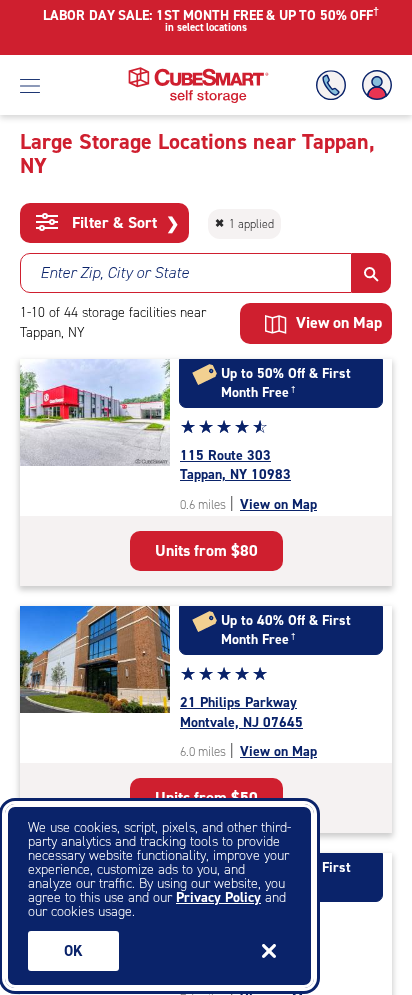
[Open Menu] (30, 85)
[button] (371, 273)
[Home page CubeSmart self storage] (198, 72)
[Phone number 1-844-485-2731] (335, 85)
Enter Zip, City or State (114, 272)
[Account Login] (373, 85)
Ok (73, 951)
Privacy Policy (218, 897)
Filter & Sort (123, 223)
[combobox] (186, 273)
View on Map (278, 504)
